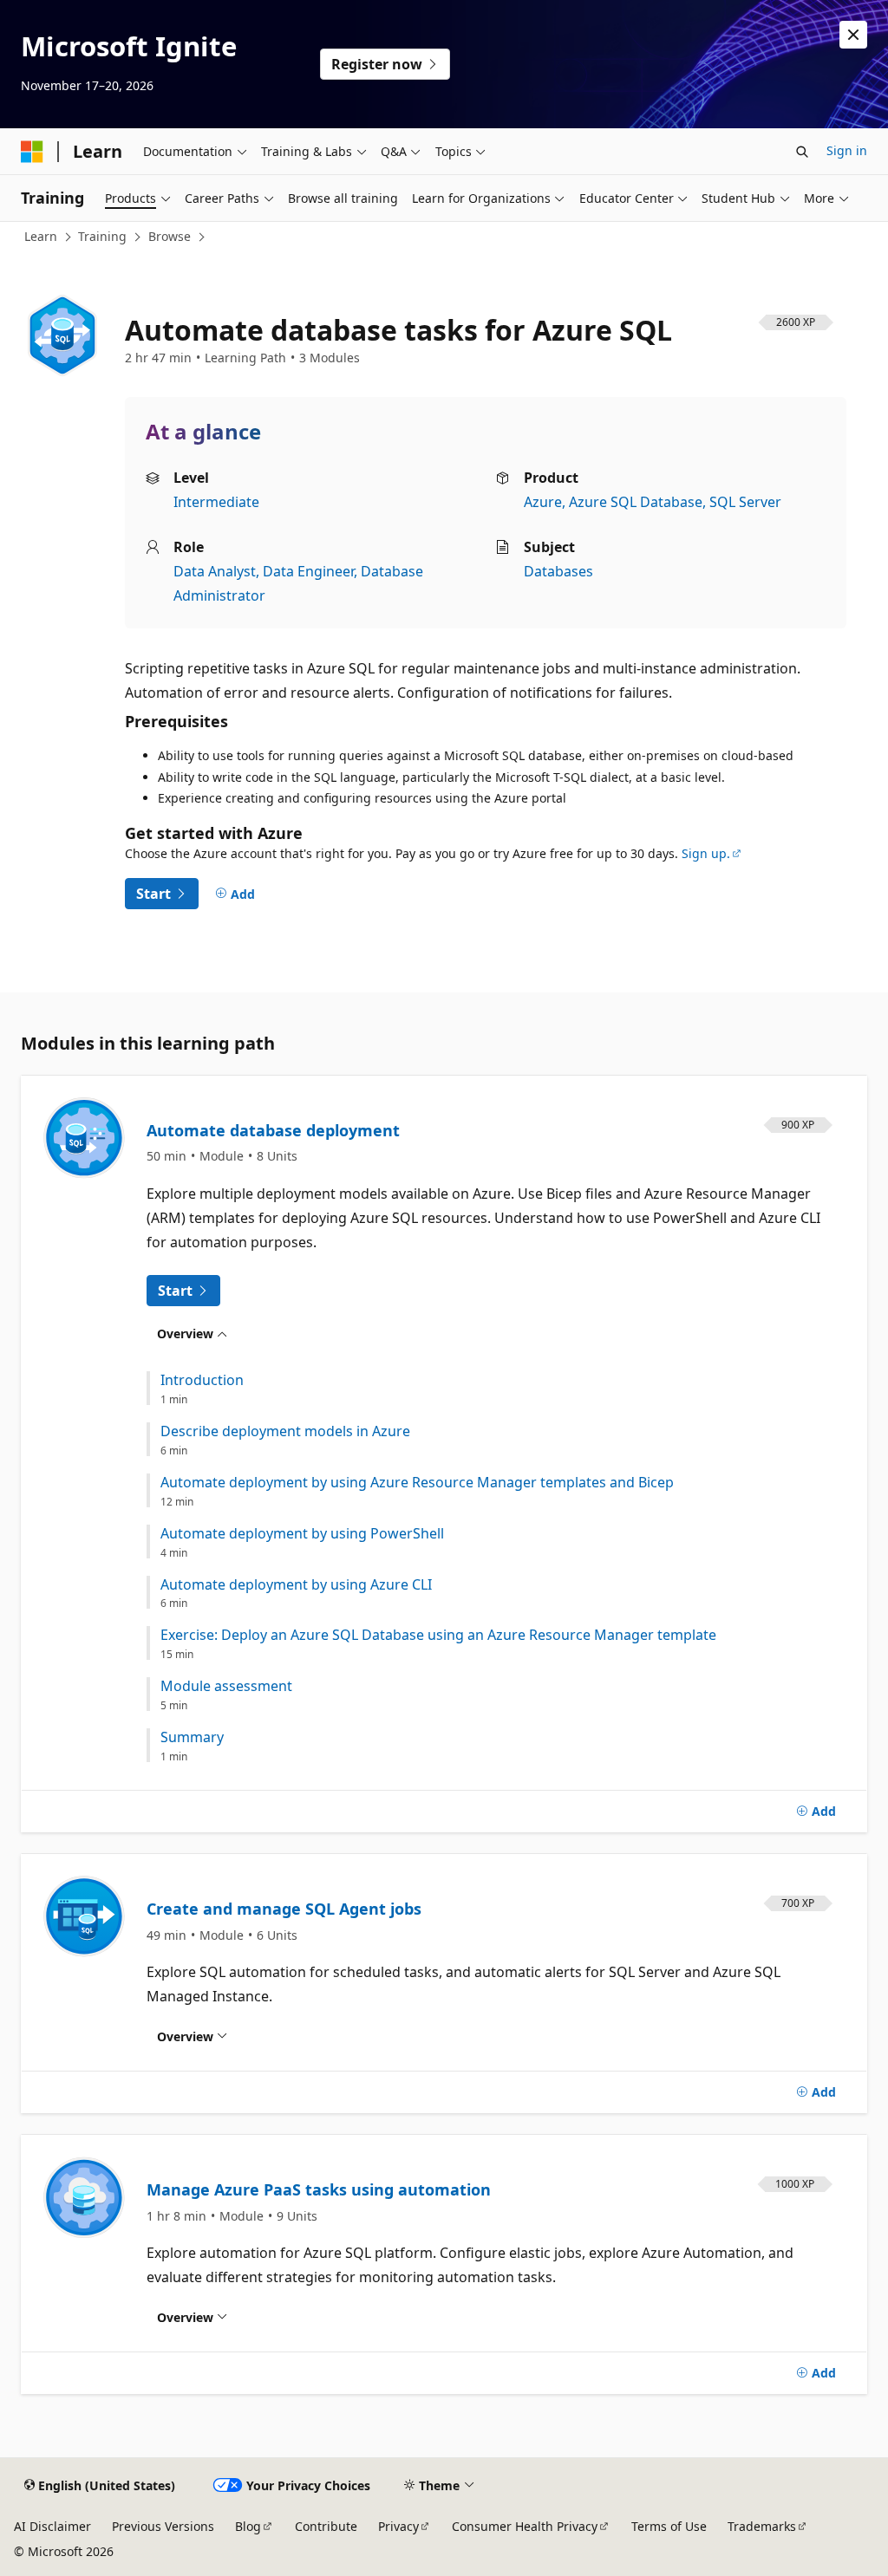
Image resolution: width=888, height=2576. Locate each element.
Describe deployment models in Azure (285, 1431)
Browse (170, 236)
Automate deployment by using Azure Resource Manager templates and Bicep (417, 1483)
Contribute (326, 2526)
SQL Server (745, 502)
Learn (41, 236)
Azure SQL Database (636, 502)
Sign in (847, 150)
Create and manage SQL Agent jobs (284, 1909)
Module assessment (226, 1686)
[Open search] (802, 152)
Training (102, 236)
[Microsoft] (32, 152)
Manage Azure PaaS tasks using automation (319, 2189)
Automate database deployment (273, 1130)
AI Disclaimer (52, 2526)
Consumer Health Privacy (525, 2526)
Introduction (202, 1380)
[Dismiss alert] (853, 35)
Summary (192, 1737)
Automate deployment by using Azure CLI (296, 1585)
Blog (248, 2526)
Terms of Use (669, 2526)
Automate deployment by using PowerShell (302, 1534)
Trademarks (762, 2526)
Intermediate (216, 502)
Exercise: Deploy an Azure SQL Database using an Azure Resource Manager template (438, 1635)
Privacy (398, 2526)
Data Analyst (215, 571)
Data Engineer (308, 571)
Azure (543, 502)
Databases (558, 571)
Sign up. (706, 853)
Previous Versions (163, 2526)
